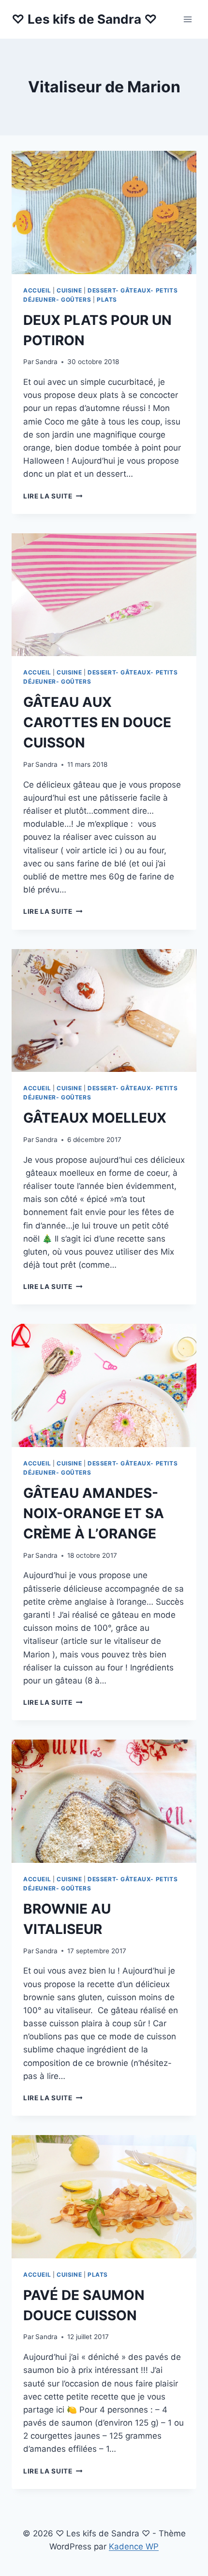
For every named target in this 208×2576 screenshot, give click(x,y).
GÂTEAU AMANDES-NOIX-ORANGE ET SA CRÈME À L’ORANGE (94, 1513)
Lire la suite (53, 496)
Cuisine (69, 290)
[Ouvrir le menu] (187, 19)
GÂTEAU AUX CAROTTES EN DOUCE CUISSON (97, 722)
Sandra (46, 362)
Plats (107, 300)
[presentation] (104, 212)
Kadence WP (134, 2547)
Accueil (37, 290)
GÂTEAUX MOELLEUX (95, 1118)
